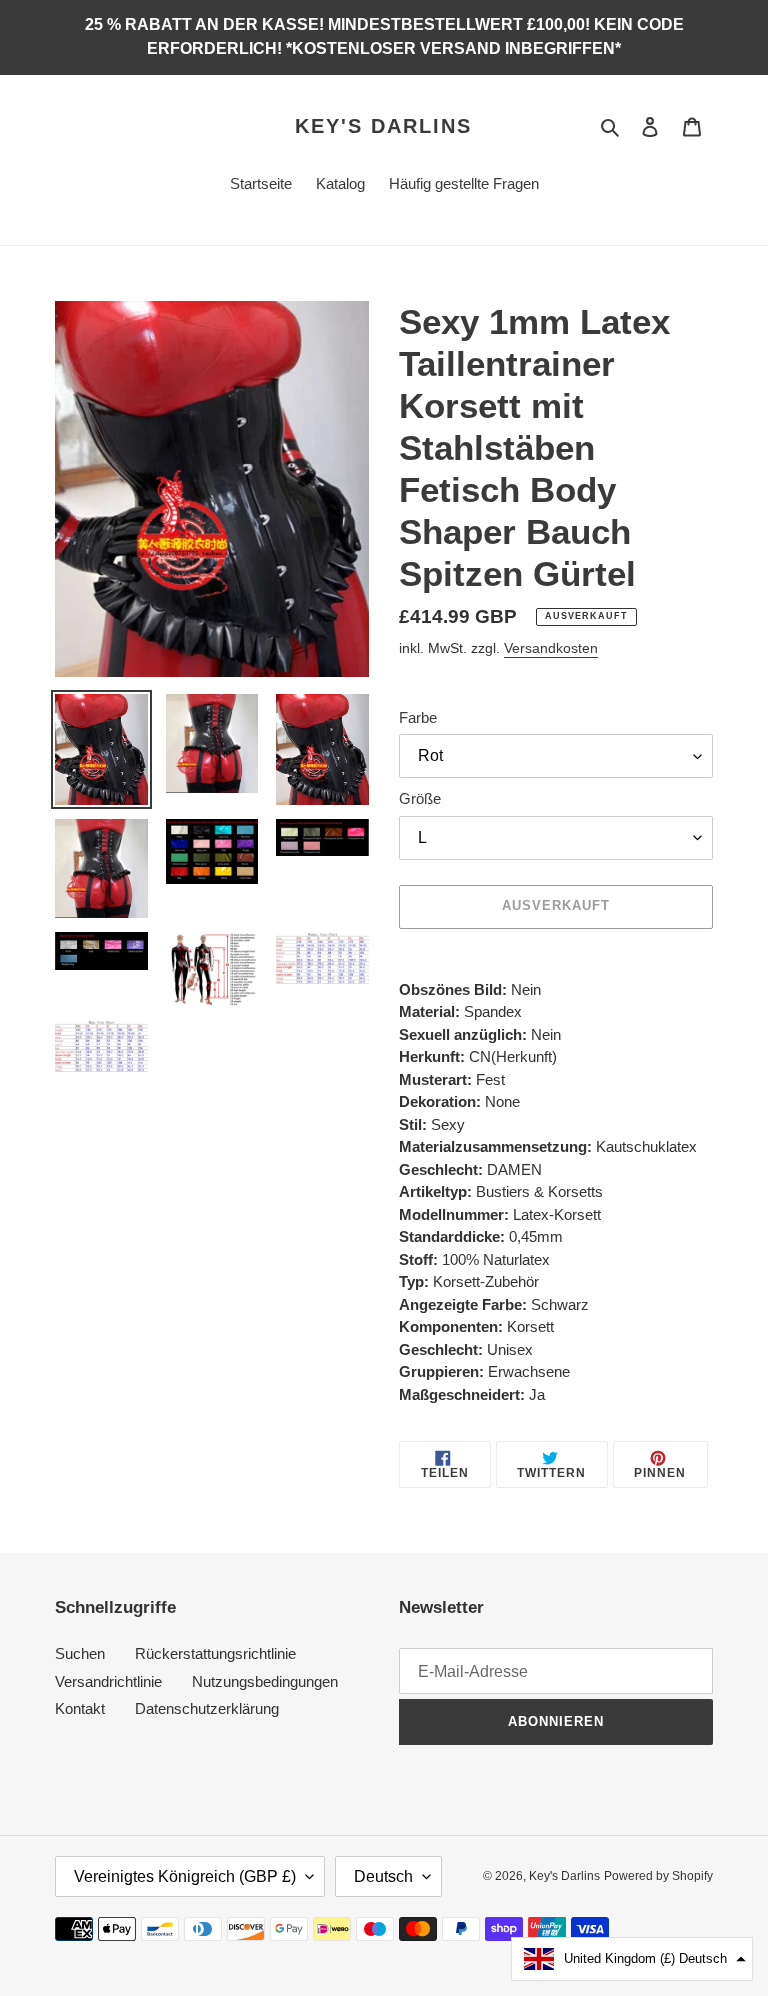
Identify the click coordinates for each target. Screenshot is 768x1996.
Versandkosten (551, 648)
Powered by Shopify (658, 1876)
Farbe (418, 717)
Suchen (80, 1653)
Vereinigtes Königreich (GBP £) (185, 1876)
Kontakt (80, 1708)
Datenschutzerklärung (207, 1708)
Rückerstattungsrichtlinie (215, 1653)
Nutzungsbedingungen (265, 1681)
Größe (420, 798)
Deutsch (383, 1876)
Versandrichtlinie (108, 1681)
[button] (632, 1959)
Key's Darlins (383, 126)
